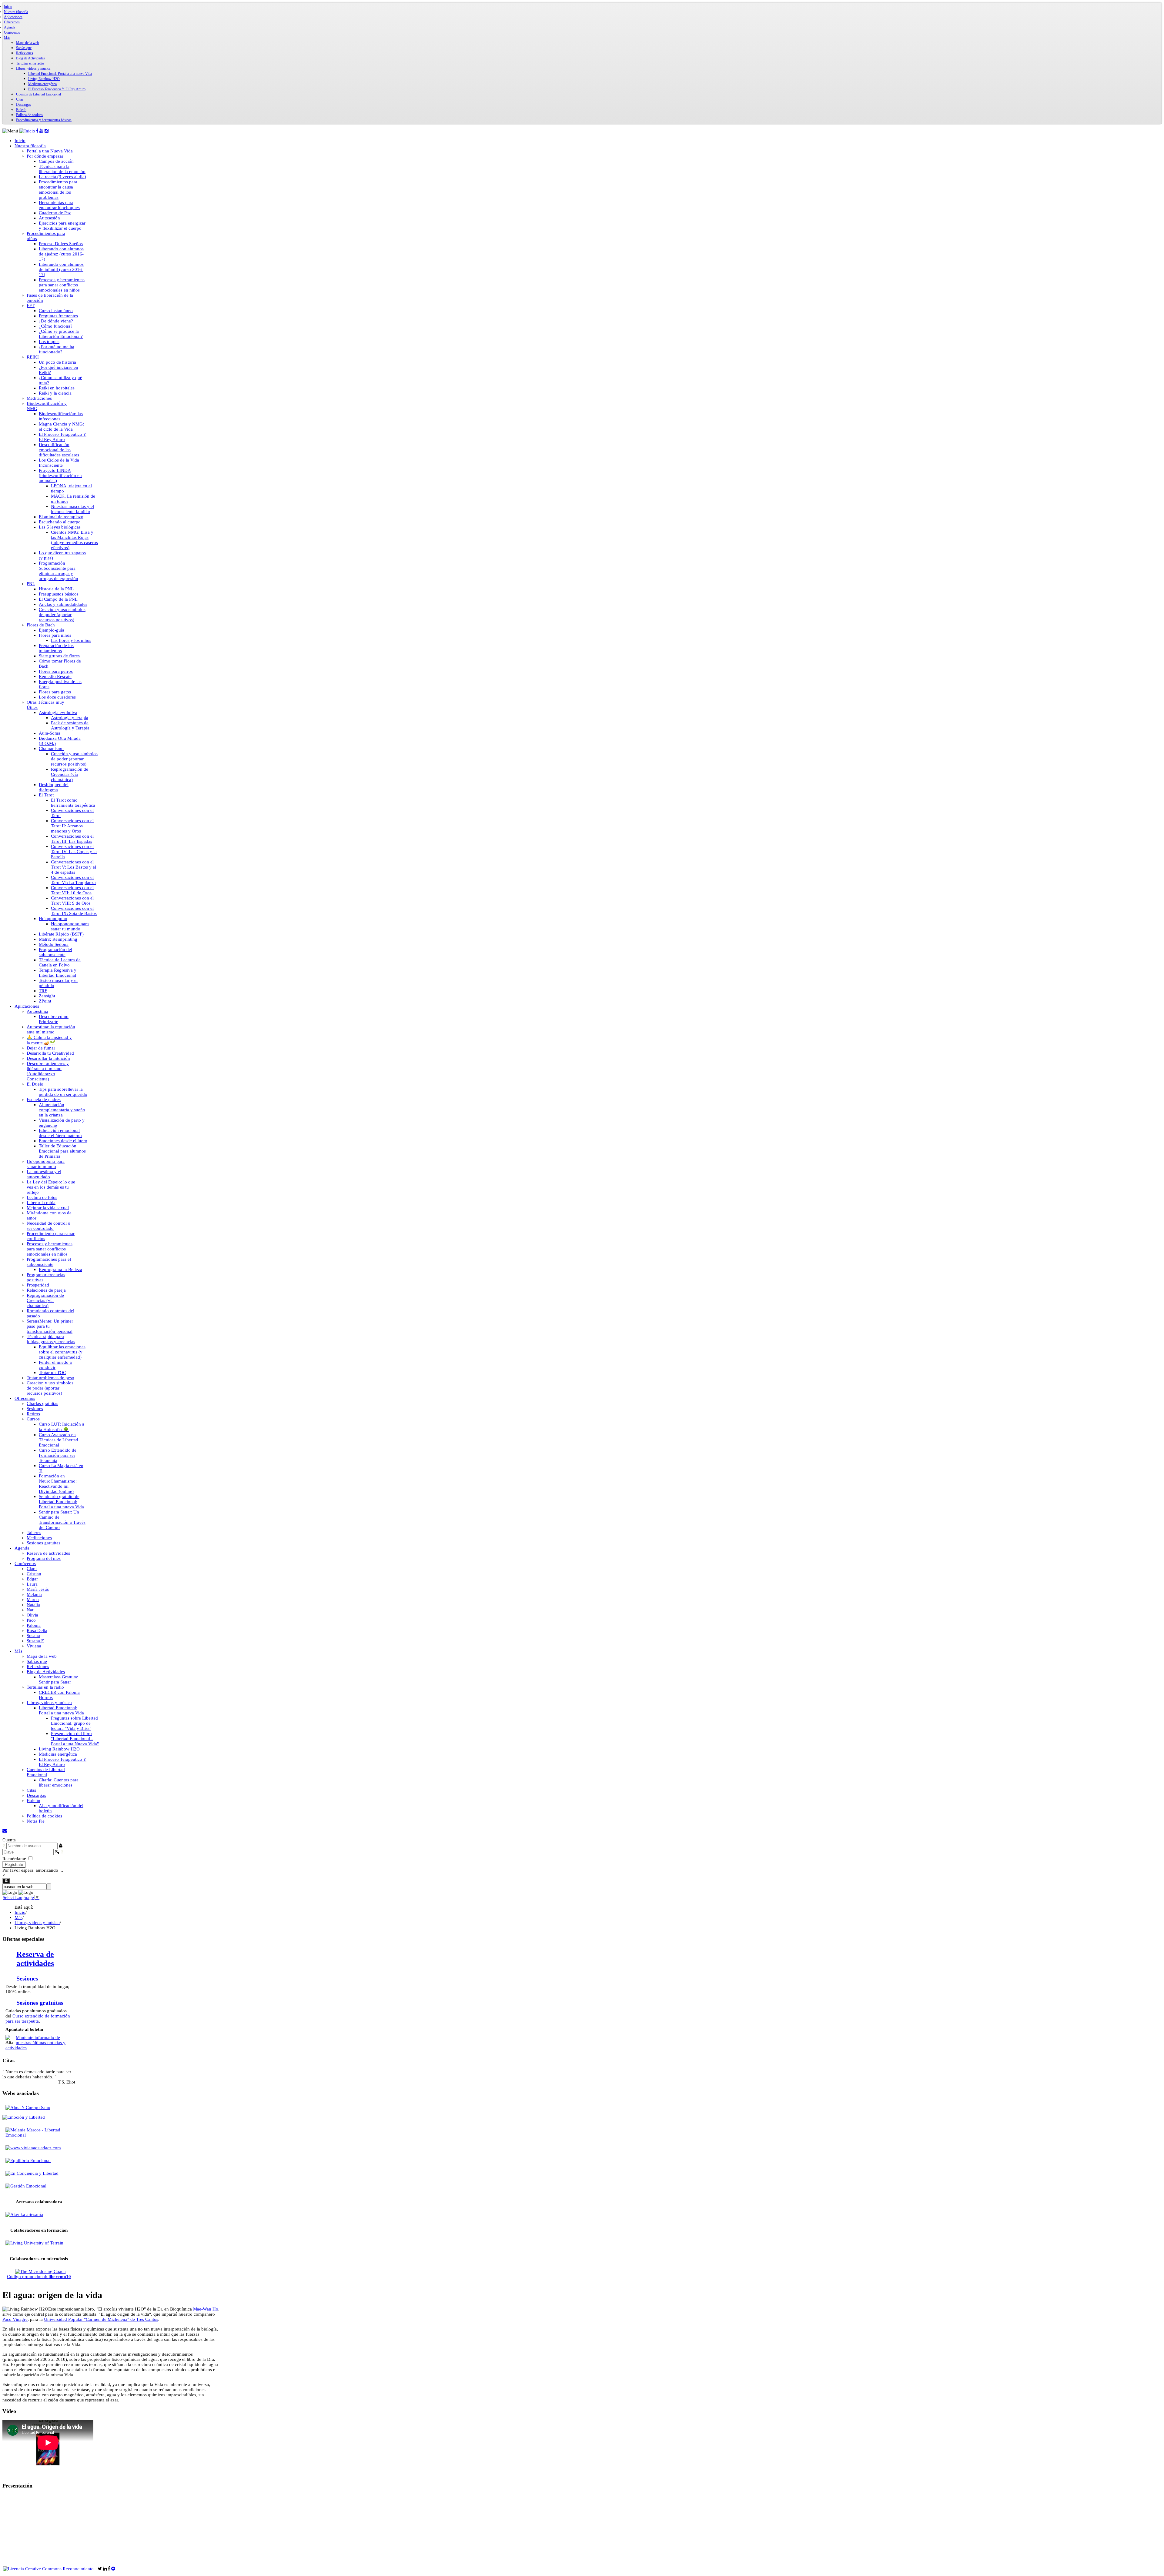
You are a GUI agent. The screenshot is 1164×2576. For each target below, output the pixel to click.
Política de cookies (29, 115)
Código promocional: (39, 2277)
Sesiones (27, 1979)
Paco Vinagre (15, 2319)
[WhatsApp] (96, 2569)
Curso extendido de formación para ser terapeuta (38, 2019)
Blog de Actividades (30, 58)
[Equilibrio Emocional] (27, 2161)
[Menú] (10, 131)
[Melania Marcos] (39, 2135)
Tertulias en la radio (30, 63)
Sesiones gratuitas (40, 2003)
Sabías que (24, 48)
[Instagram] (47, 131)
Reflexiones (25, 53)
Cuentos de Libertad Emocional (38, 94)
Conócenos (12, 32)
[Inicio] (27, 131)
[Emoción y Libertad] (24, 2117)
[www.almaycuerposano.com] (26, 2107)
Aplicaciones (13, 17)
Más (7, 38)
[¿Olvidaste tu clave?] (62, 1852)
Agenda (10, 27)
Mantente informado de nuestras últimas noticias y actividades (35, 2043)
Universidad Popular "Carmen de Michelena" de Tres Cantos (101, 2319)
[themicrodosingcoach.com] (39, 2271)
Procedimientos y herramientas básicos (44, 120)
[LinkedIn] (106, 2569)
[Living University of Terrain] (33, 2243)
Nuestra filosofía (16, 12)
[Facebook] (37, 131)
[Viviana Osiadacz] (32, 2148)
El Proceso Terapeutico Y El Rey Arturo (57, 89)
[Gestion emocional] (24, 2186)
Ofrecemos (12, 22)
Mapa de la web (27, 43)
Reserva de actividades (35, 1959)
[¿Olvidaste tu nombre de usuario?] (4, 1846)
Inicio (8, 7)
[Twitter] (100, 2569)
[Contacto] (5, 1831)
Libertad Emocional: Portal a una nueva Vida (60, 74)
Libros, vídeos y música (33, 68)
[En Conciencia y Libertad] (30, 2173)
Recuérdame (14, 1859)
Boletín (21, 110)
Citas (20, 99)
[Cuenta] (6, 1881)
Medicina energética (42, 84)
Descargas (23, 105)
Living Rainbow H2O (44, 79)
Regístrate (14, 1865)
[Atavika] (23, 2214)
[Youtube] (41, 131)
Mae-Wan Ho (206, 2309)
